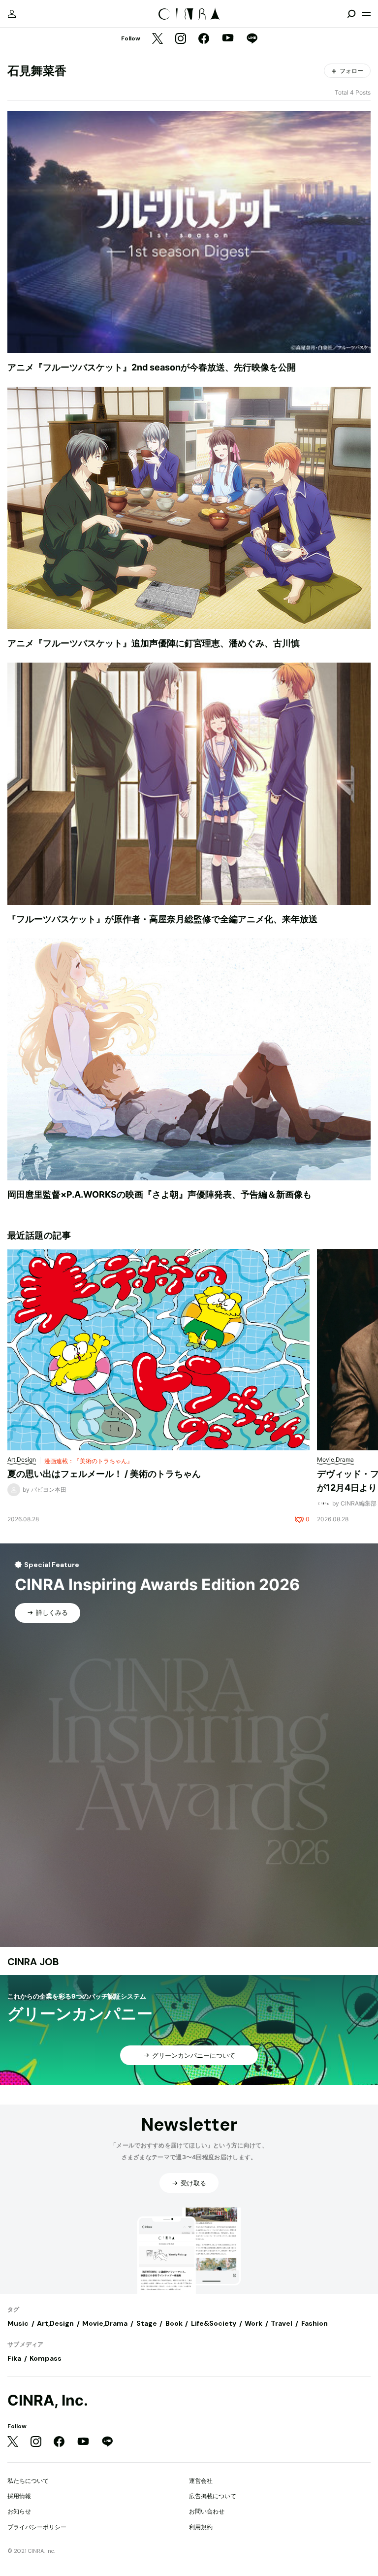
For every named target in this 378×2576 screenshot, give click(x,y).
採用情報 (19, 2496)
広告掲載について (213, 2496)
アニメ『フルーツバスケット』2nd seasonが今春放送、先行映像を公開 (152, 367)
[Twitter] (157, 39)
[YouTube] (228, 39)
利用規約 (201, 2527)
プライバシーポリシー (37, 2527)
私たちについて (28, 2481)
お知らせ (19, 2511)
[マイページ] (12, 14)
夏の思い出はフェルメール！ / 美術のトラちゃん (104, 1474)
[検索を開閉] (351, 14)
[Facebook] (204, 39)
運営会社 (201, 2481)
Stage (147, 2323)
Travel (282, 2323)
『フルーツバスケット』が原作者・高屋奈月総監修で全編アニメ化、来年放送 (162, 919)
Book (174, 2323)
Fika (14, 2358)
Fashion (315, 2323)
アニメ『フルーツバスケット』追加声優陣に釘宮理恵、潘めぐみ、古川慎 (154, 643)
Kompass (46, 2358)
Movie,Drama (105, 2323)
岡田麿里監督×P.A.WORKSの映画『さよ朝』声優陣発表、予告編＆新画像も (159, 1194)
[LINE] (252, 39)
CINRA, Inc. (48, 2400)
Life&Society (214, 2323)
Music (18, 2323)
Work (253, 2323)
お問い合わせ (207, 2511)
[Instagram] (181, 39)
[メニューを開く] (366, 14)
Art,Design (55, 2323)
